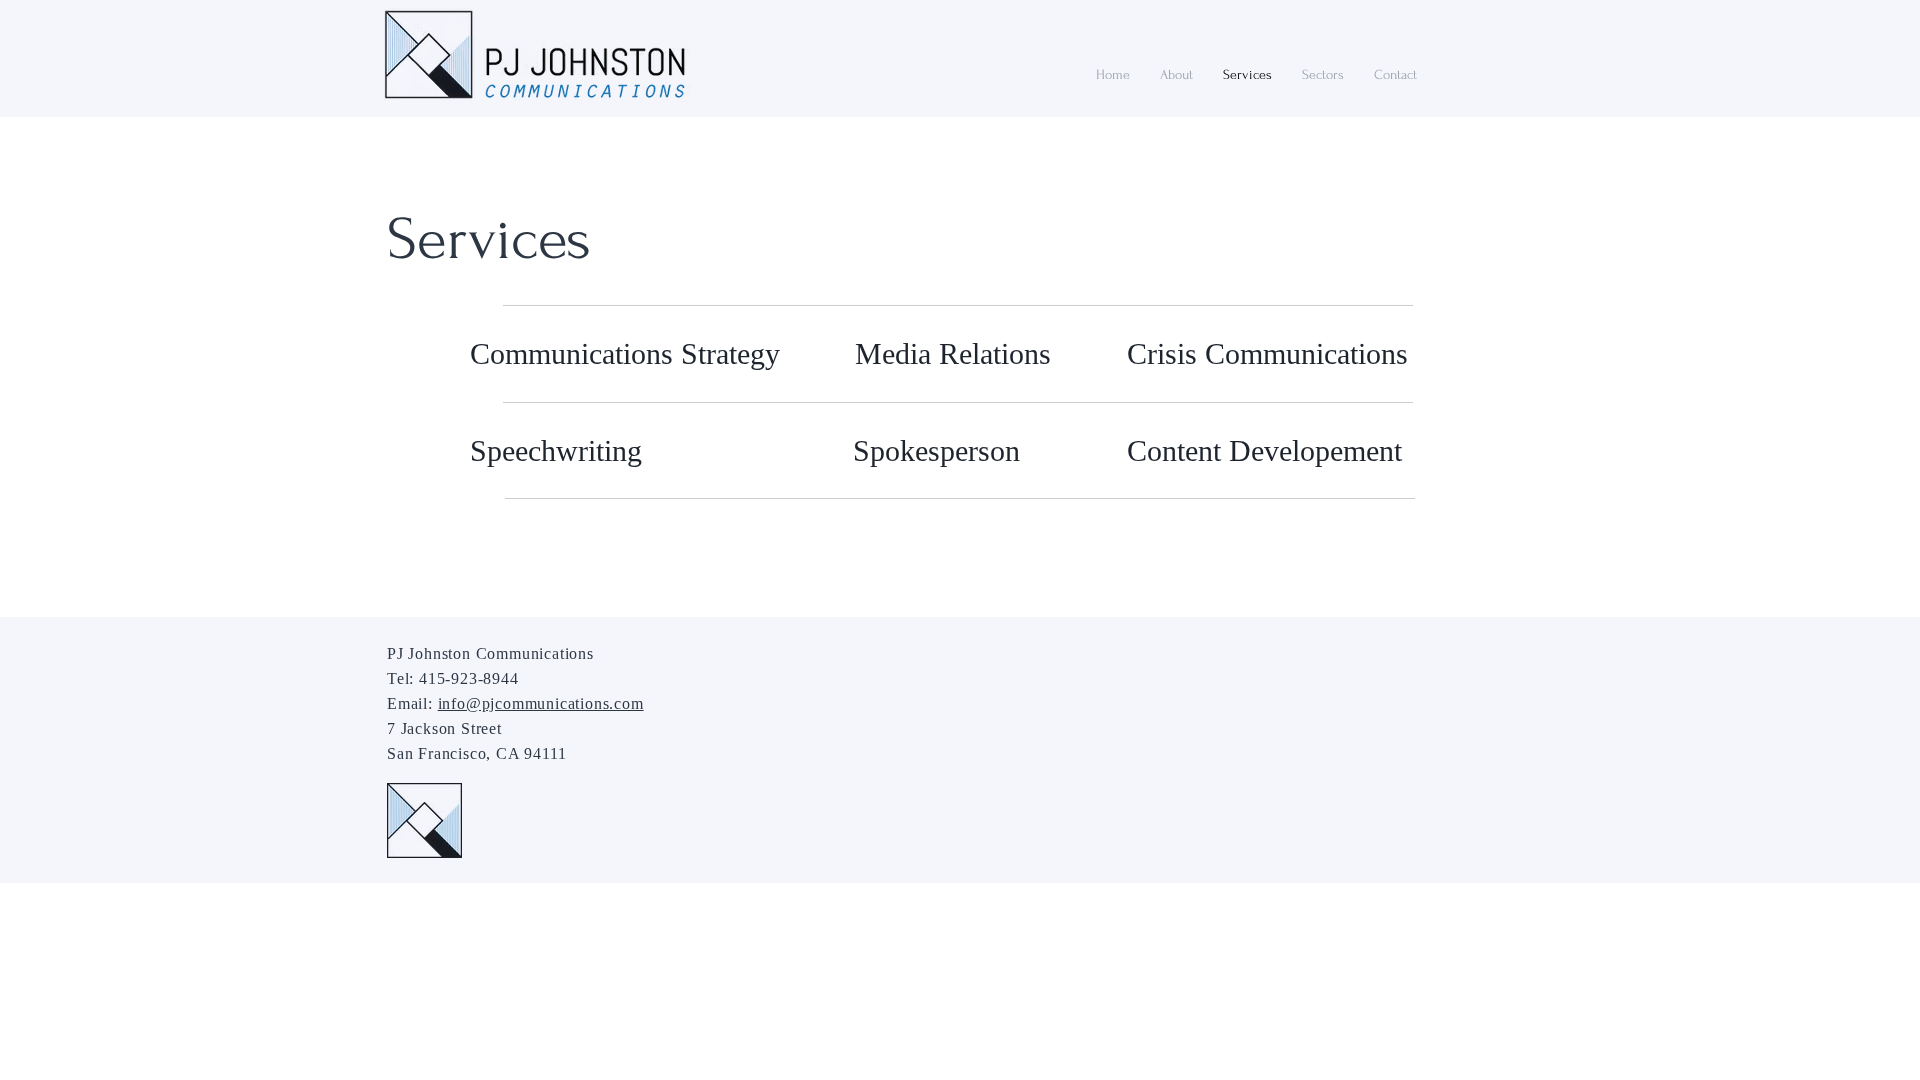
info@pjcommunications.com (541, 703)
